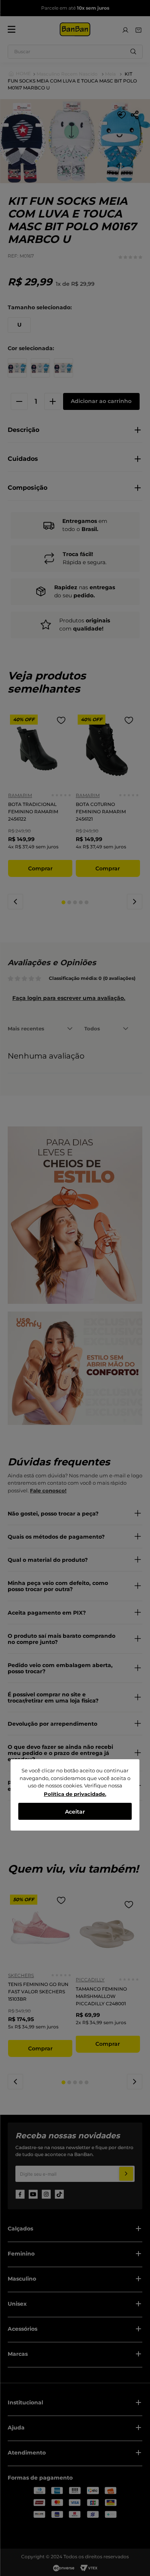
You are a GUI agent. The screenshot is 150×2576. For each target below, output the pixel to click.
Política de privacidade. (75, 1794)
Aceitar (75, 1812)
